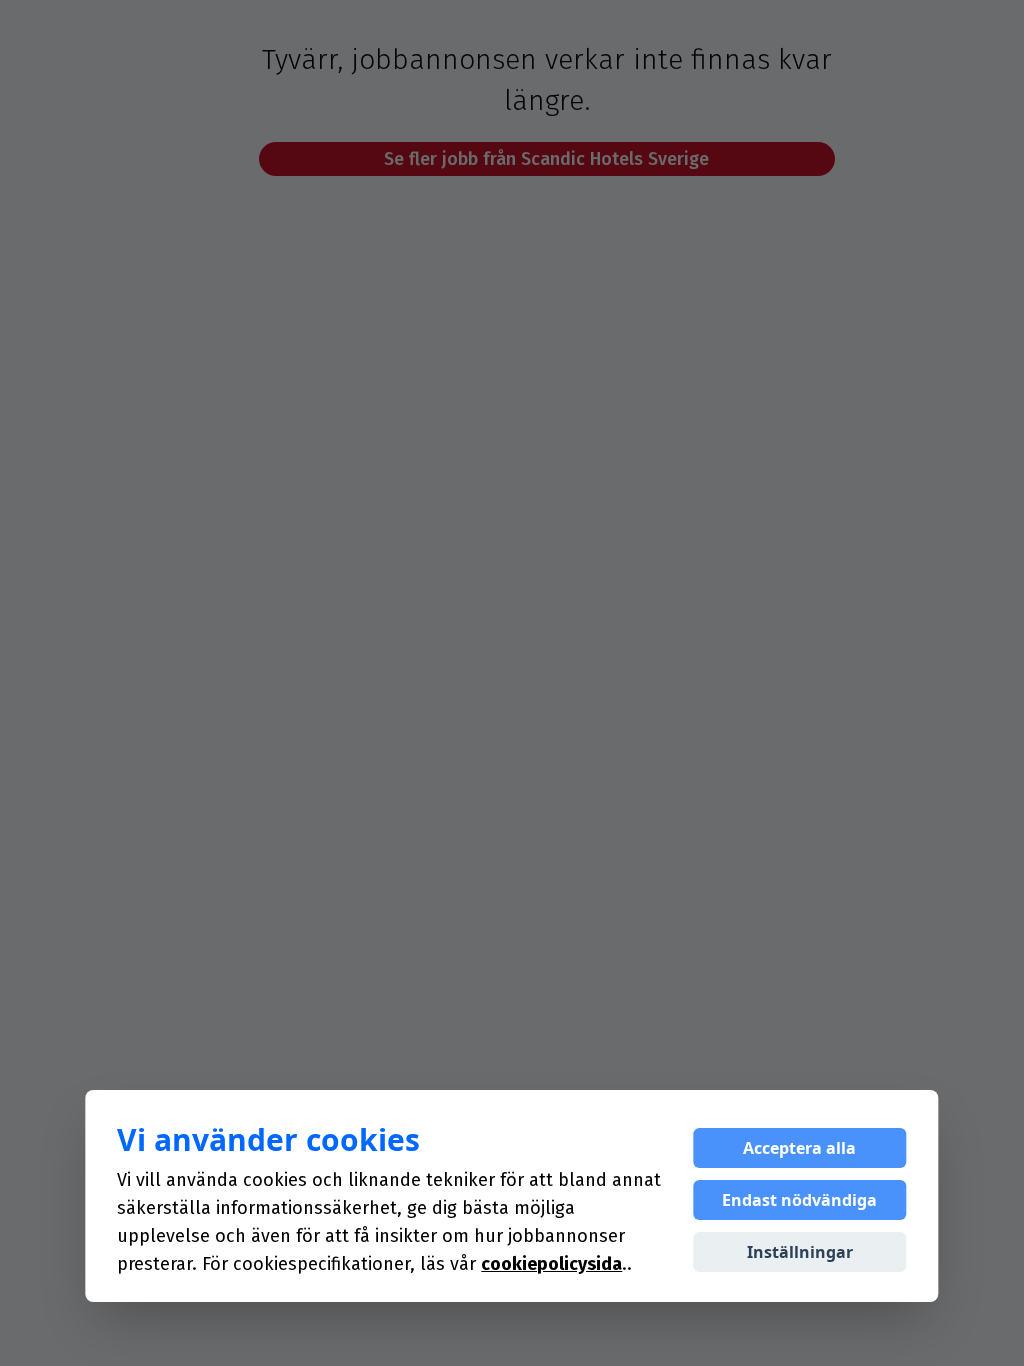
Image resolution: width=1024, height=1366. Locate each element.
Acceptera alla (799, 1148)
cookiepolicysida (551, 1264)
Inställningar (800, 1252)
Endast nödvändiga (799, 1200)
